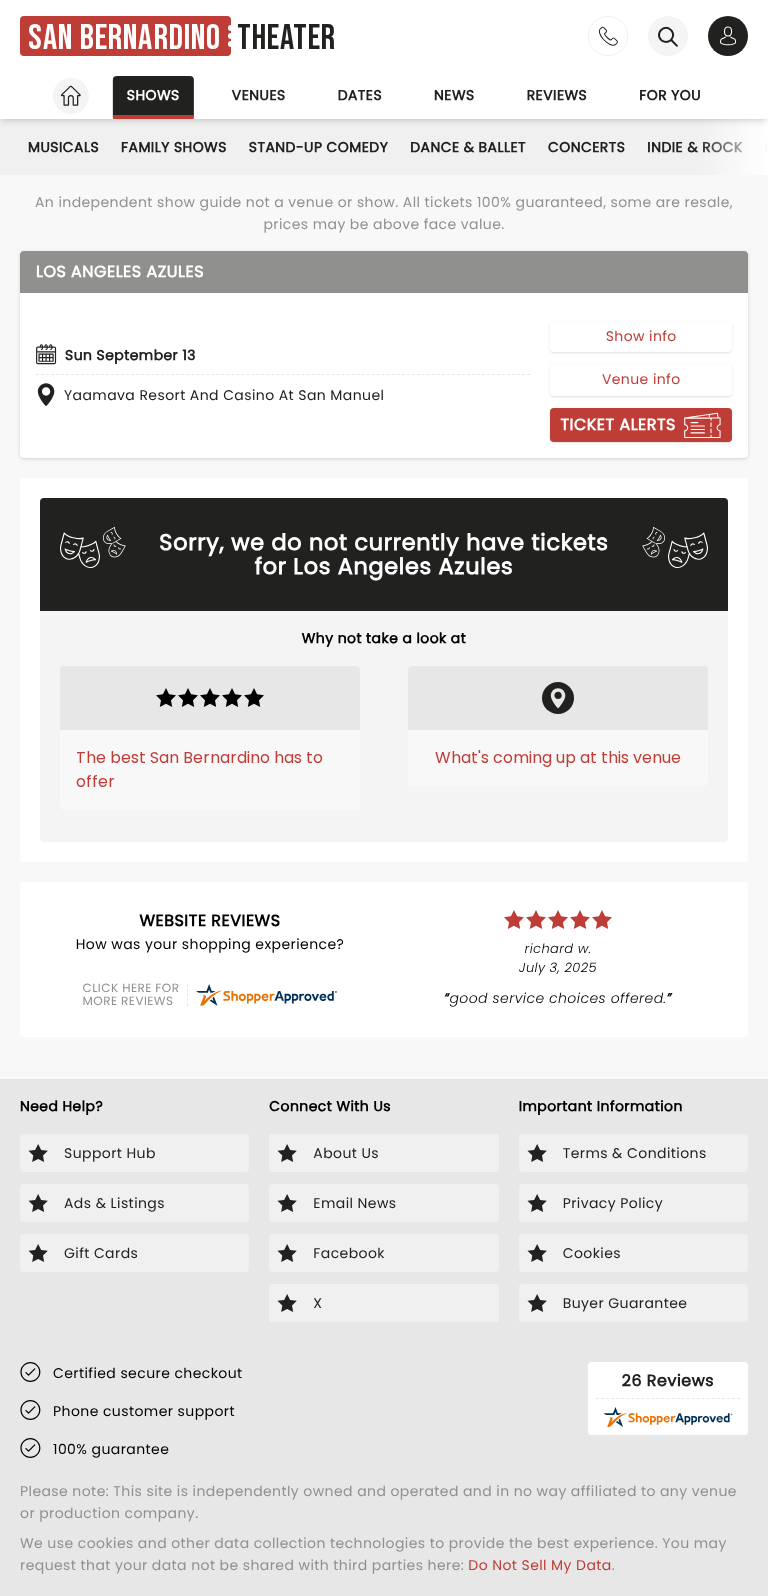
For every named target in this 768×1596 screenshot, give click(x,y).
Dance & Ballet (468, 147)
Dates (360, 95)
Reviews (557, 95)
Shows (153, 95)
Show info (641, 336)
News (454, 95)
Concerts (586, 147)
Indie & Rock (694, 147)
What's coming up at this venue (558, 757)
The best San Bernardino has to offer (199, 769)
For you (670, 95)
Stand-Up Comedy (318, 147)
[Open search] (668, 36)
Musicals (63, 147)
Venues (259, 95)
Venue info (641, 379)
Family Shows (174, 147)
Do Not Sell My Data (539, 1565)
